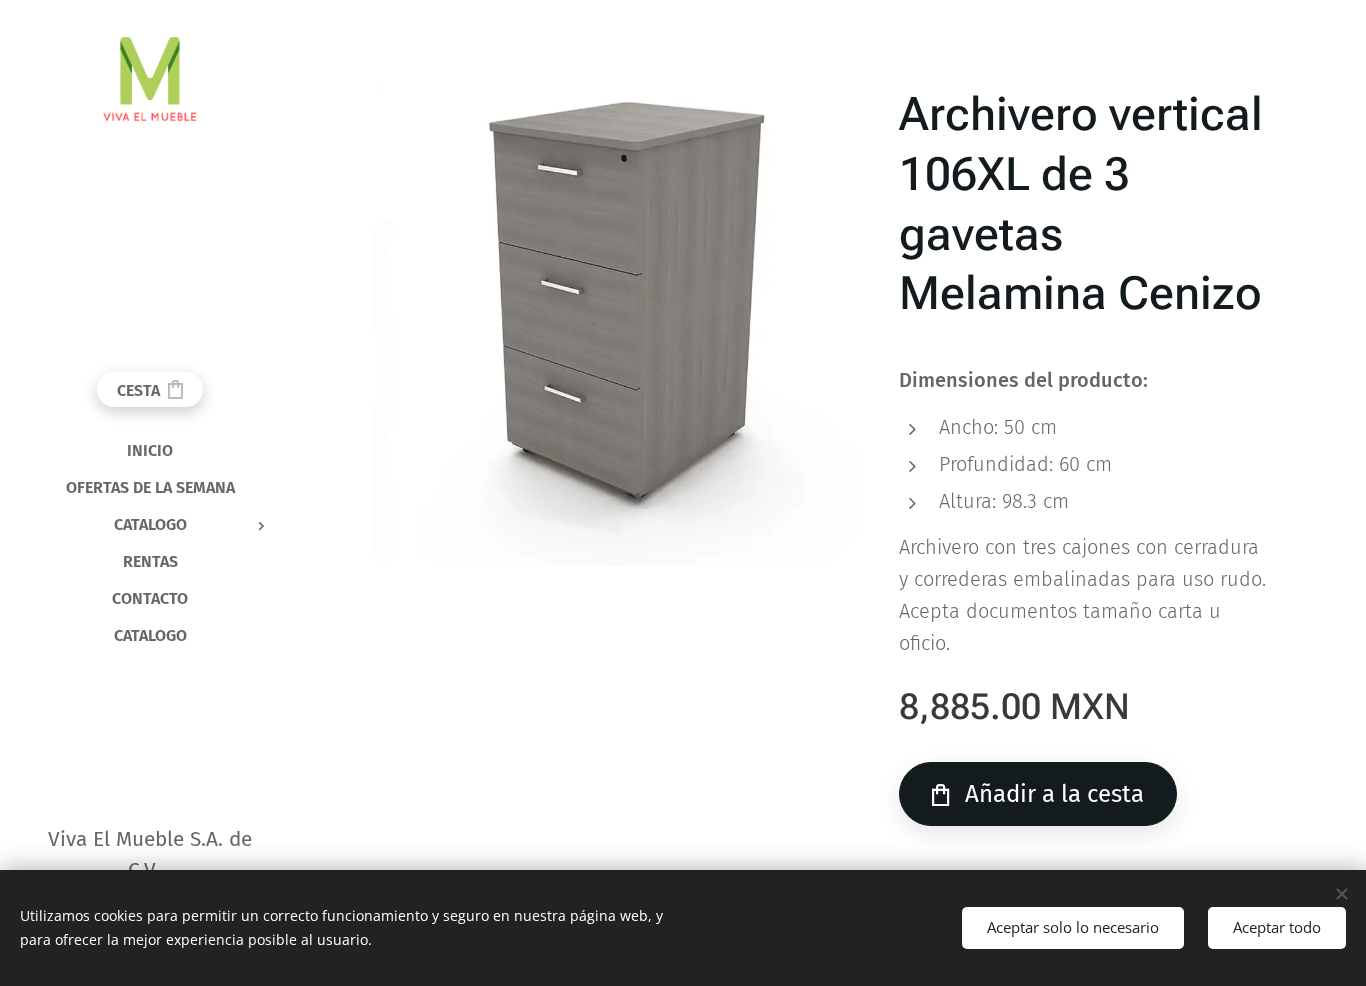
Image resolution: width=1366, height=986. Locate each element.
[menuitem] (150, 450)
